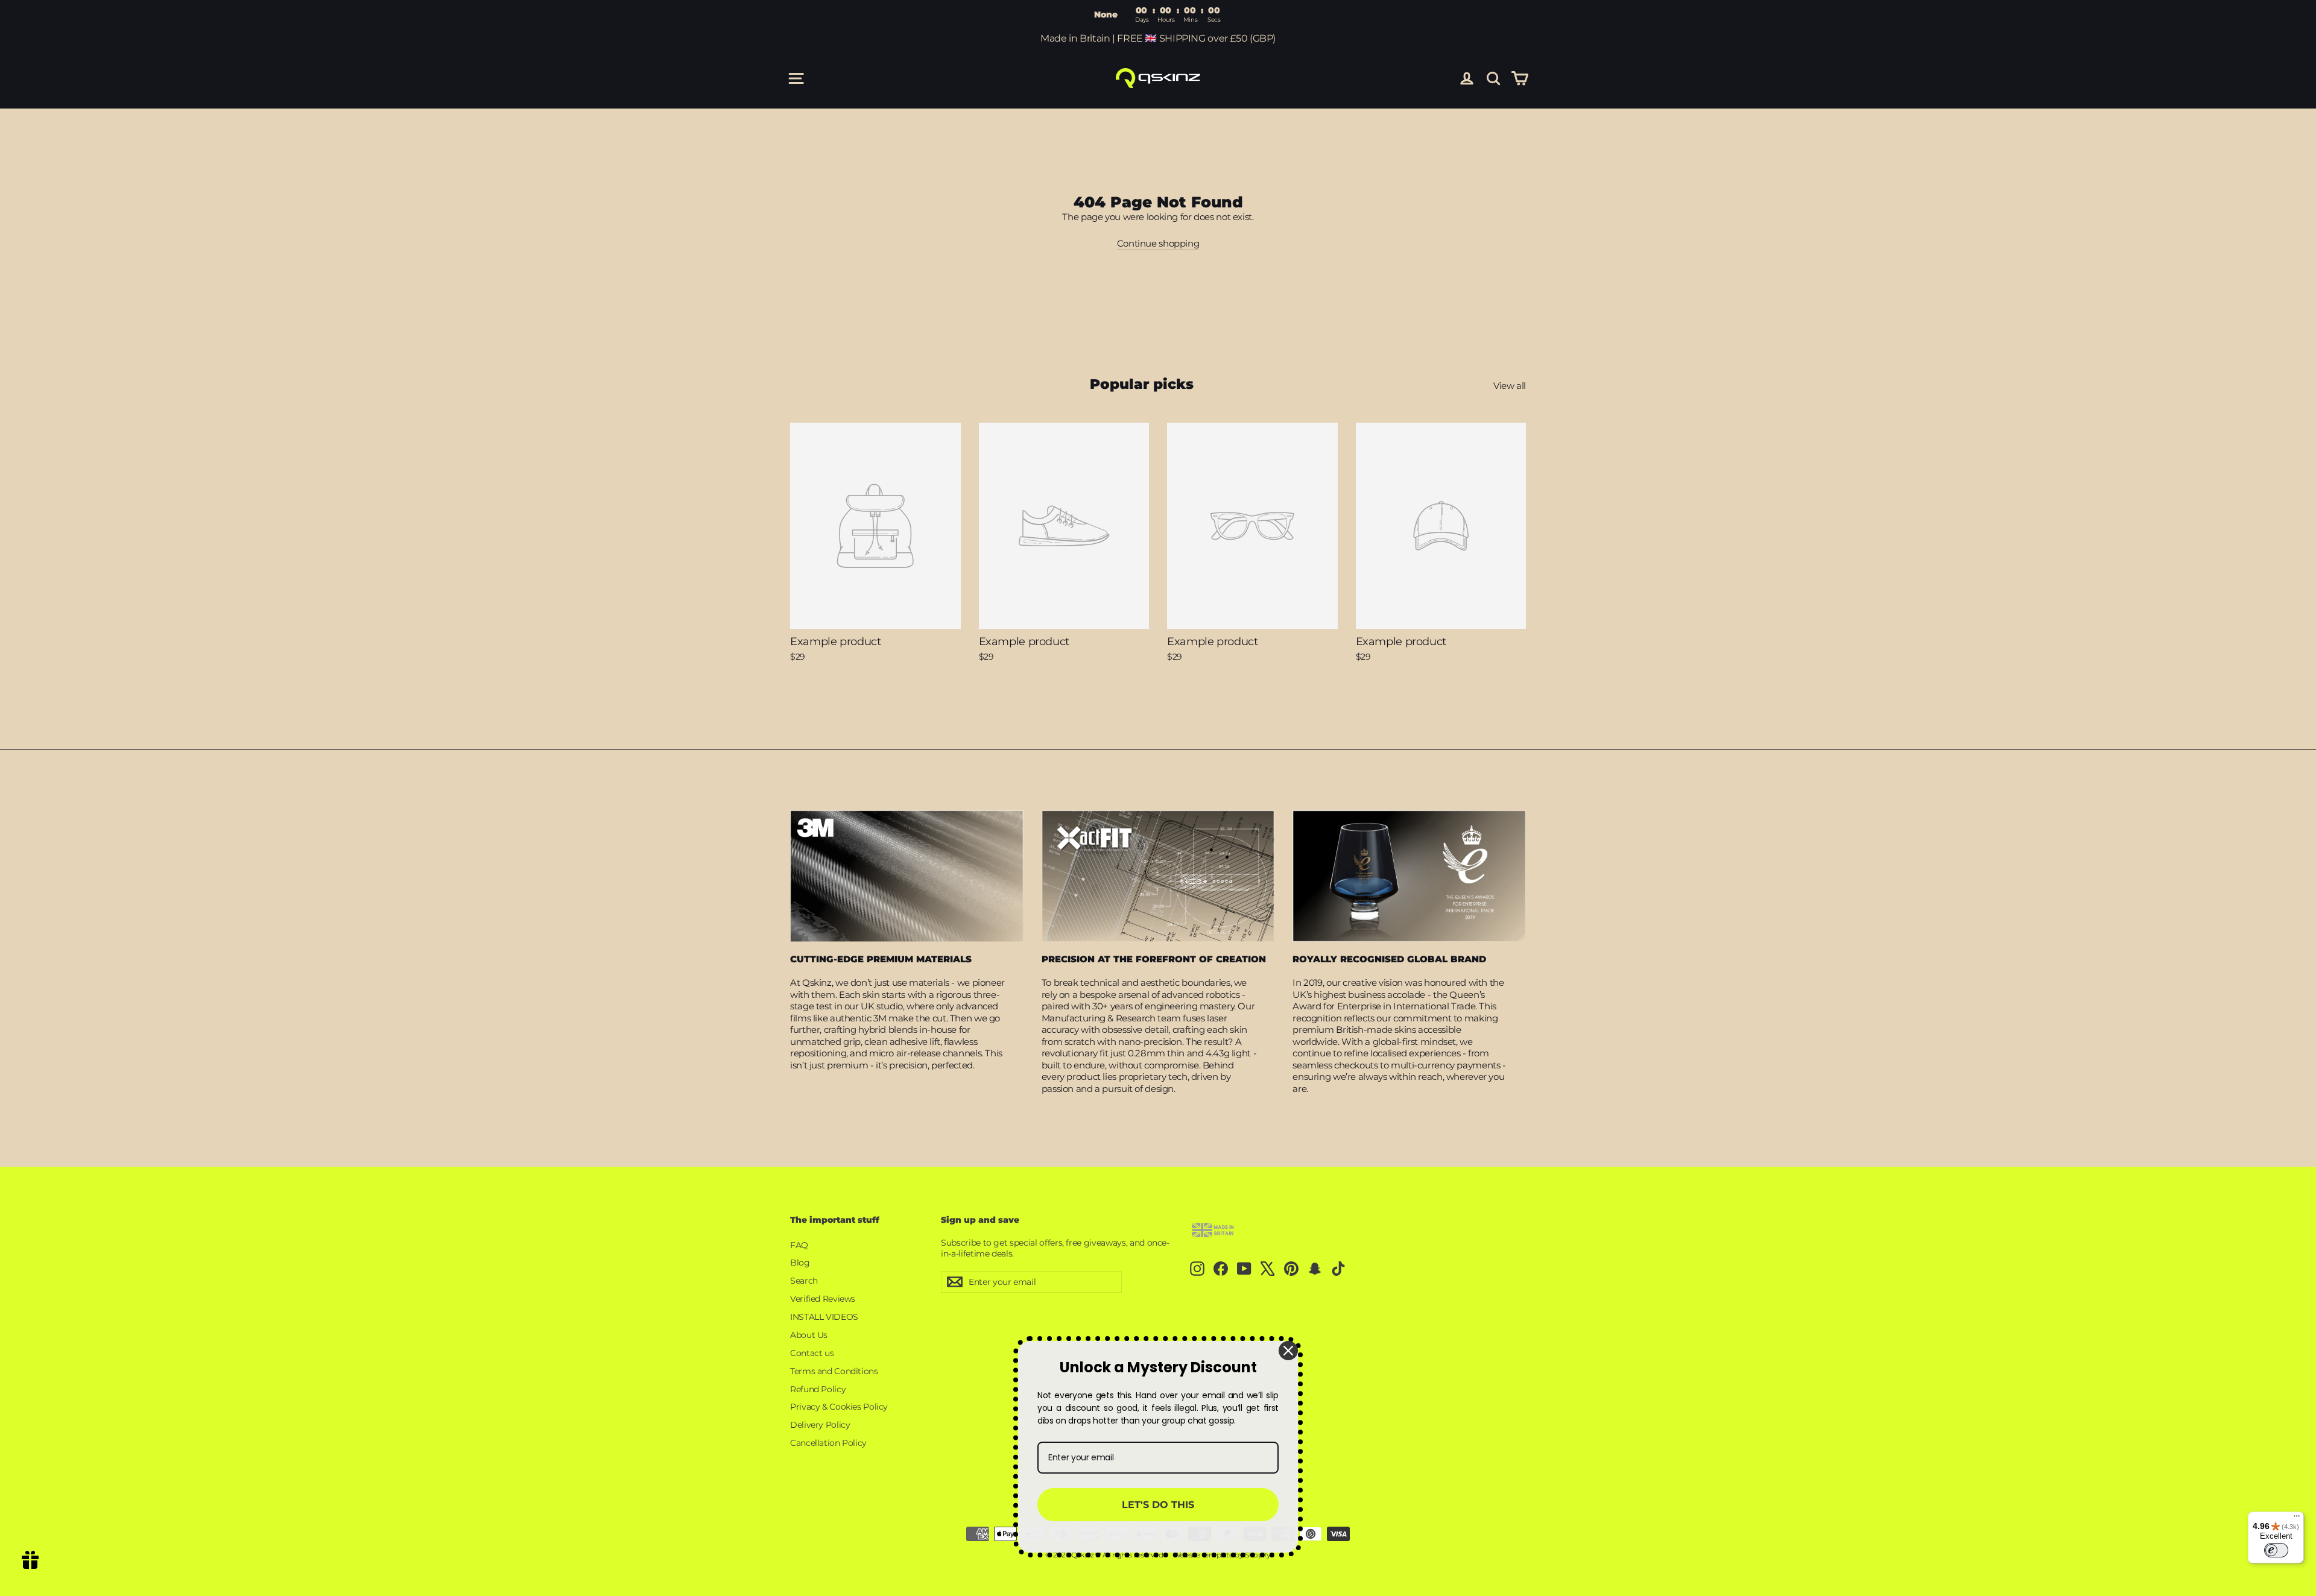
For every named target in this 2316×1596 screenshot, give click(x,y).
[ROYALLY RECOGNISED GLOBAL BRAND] (1409, 876)
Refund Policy (818, 1389)
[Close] (1288, 1351)
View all (1510, 386)
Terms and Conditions (834, 1371)
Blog (800, 1263)
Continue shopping (1158, 243)
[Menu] (2297, 1519)
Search (804, 1281)
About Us (809, 1335)
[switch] (2276, 1550)
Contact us (812, 1353)
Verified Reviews (823, 1299)
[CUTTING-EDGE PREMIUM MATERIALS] (907, 876)
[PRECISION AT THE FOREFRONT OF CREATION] (1158, 876)
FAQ (799, 1245)
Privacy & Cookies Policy (839, 1407)
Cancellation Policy (828, 1443)
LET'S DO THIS (1158, 1505)
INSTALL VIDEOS (824, 1317)
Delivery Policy (820, 1425)
